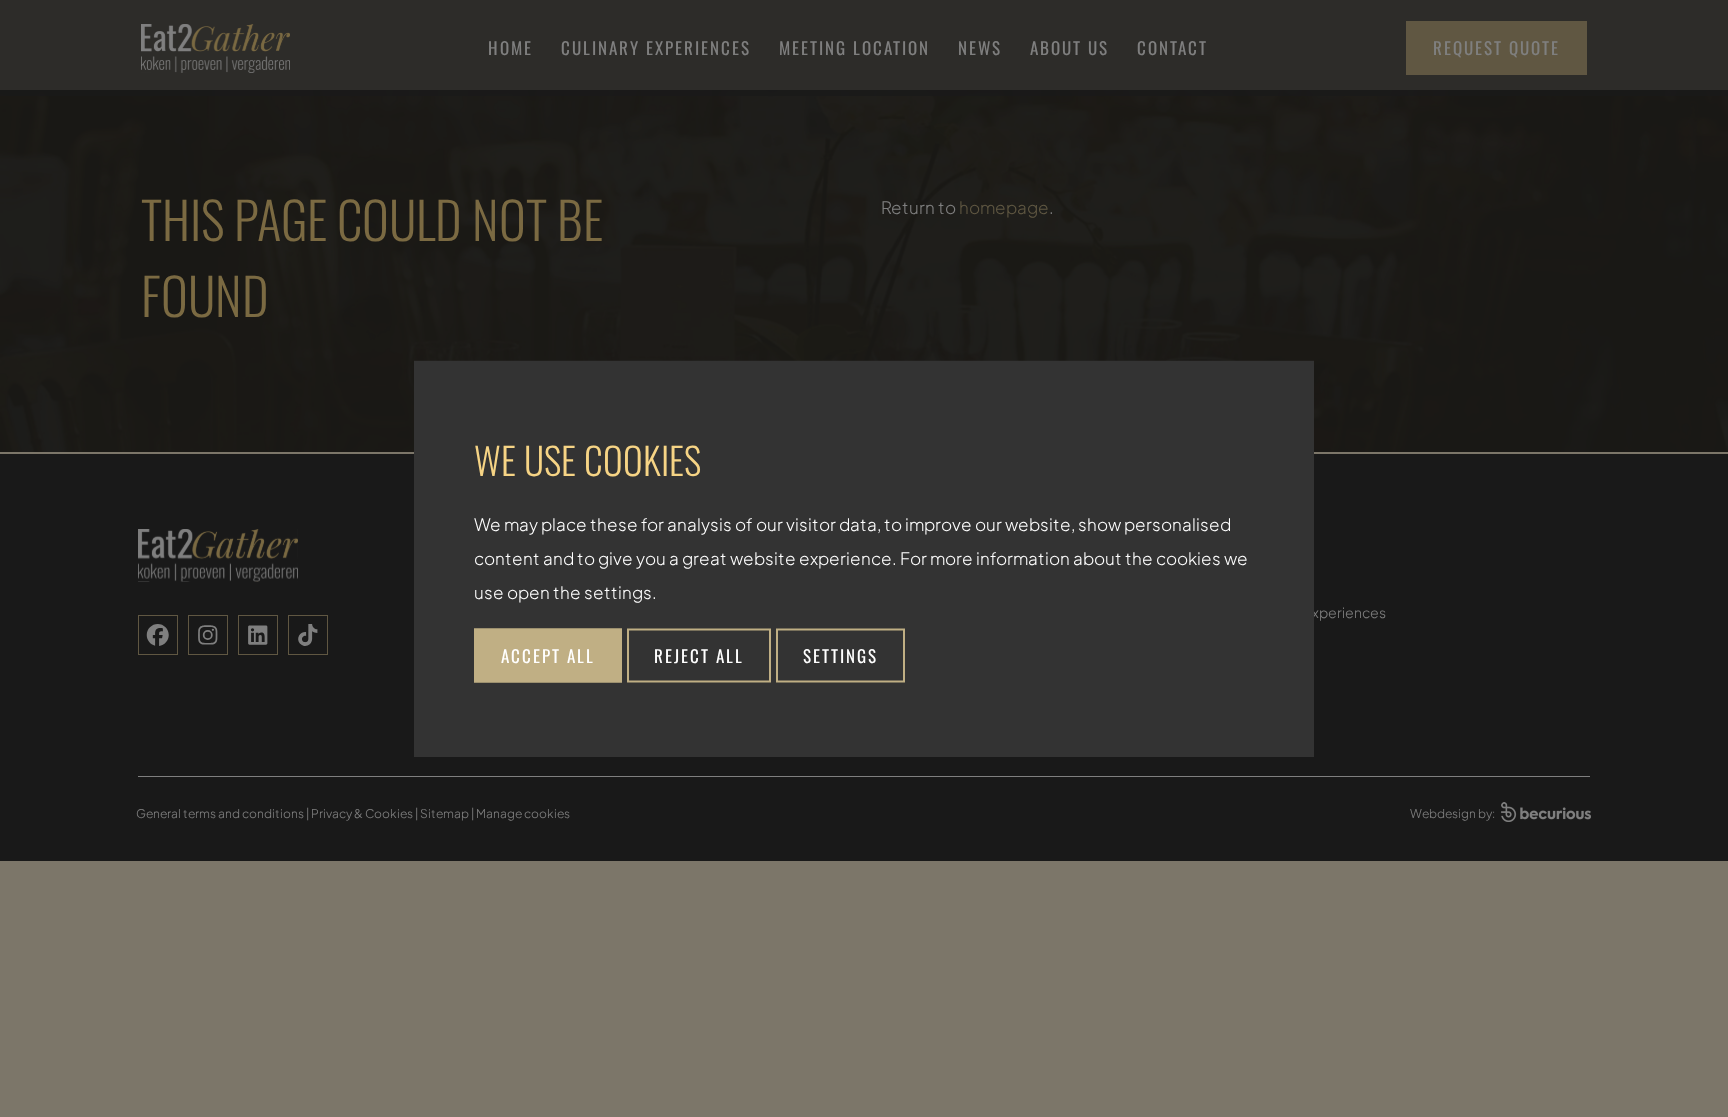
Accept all (548, 654)
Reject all (699, 654)
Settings (840, 654)
